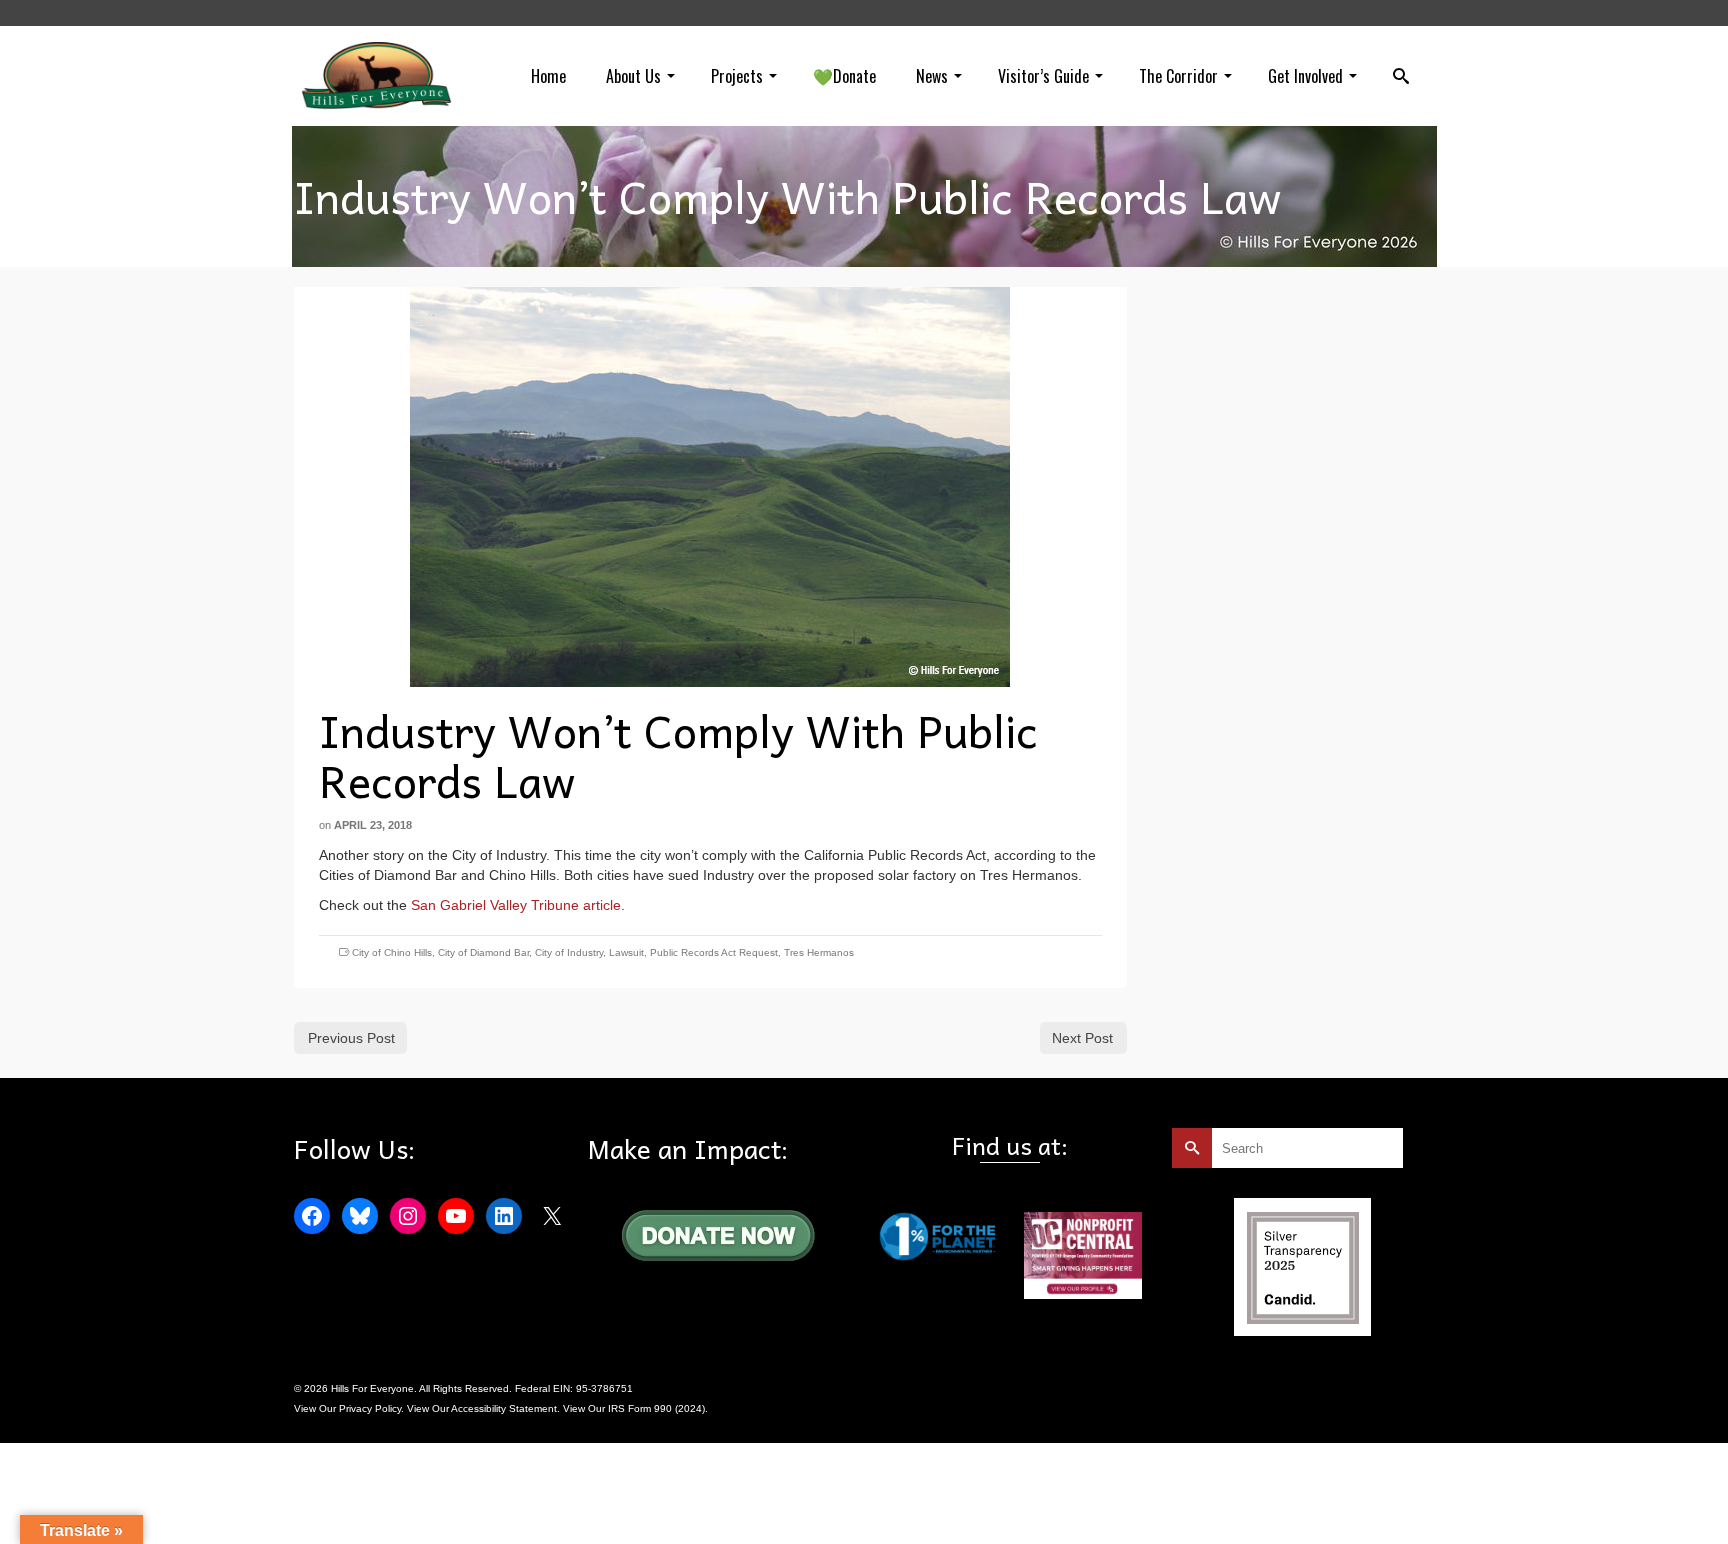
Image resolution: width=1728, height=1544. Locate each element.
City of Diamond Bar (483, 952)
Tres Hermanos (819, 952)
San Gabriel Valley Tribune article (516, 905)
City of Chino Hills (392, 952)
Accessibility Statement (504, 1408)
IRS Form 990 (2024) (656, 1408)
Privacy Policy (370, 1408)
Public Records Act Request (714, 952)
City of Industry (569, 952)
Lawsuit (626, 952)
